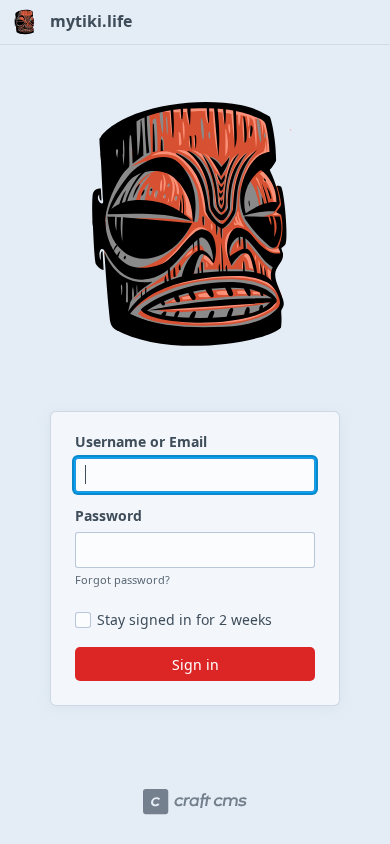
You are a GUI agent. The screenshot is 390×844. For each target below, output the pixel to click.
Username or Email (141, 441)
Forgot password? (122, 579)
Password (108, 515)
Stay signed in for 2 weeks (184, 620)
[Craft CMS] (195, 802)
